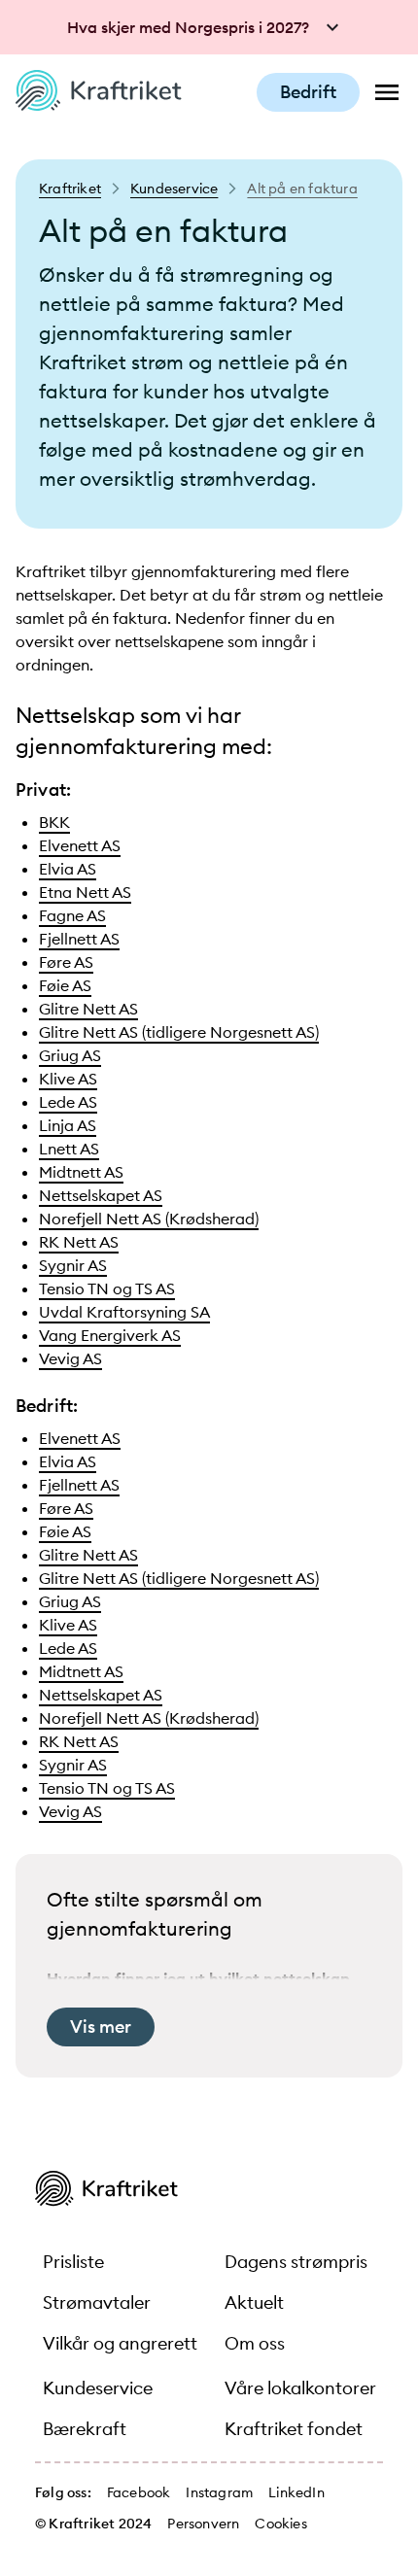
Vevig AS (70, 1358)
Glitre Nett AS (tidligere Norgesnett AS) (179, 1032)
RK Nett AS (79, 1242)
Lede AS (68, 1102)
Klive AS (68, 1079)
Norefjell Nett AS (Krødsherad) (149, 1219)
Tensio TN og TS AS (107, 1288)
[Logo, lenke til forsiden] (99, 105)
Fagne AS (72, 915)
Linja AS (68, 1125)
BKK (54, 822)
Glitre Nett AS (88, 1009)
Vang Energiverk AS (110, 1335)
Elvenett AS (80, 845)
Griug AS (70, 1055)
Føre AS (66, 962)
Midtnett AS (81, 1172)
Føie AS (65, 985)
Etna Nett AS (85, 892)
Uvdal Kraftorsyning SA (124, 1312)
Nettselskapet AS (101, 1195)
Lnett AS (69, 1149)
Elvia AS (68, 869)
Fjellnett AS (79, 939)
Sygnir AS (73, 1265)
